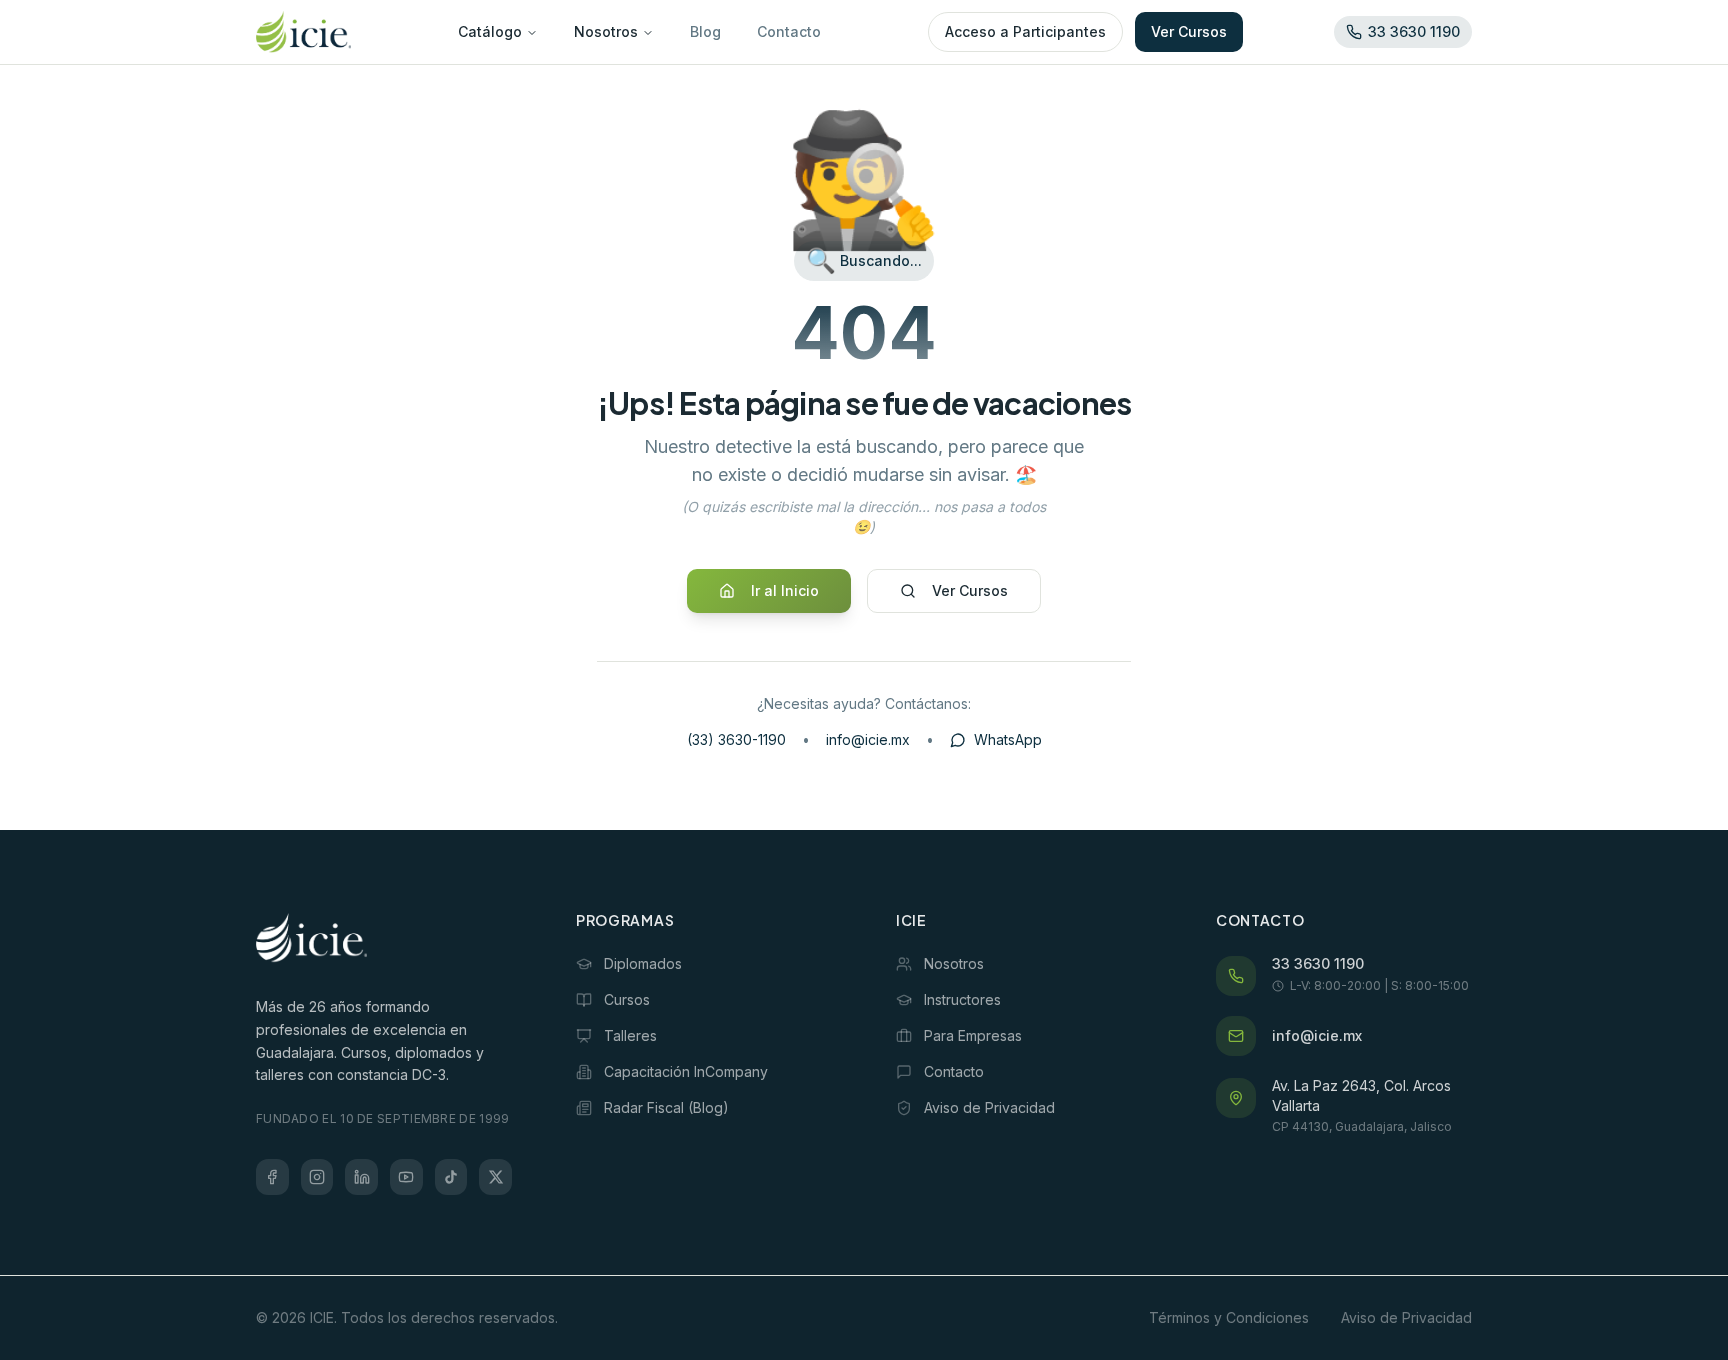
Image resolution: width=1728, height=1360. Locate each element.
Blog (705, 31)
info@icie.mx (868, 739)
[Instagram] (317, 1177)
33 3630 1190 (1318, 963)
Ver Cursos (1189, 31)
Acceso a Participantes (1025, 31)
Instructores (962, 999)
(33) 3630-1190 (736, 739)
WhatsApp (1008, 739)
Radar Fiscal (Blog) (666, 1107)
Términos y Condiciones (1229, 1317)
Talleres (630, 1035)
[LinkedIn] (361, 1177)
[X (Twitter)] (495, 1177)
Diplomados (643, 963)
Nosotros (606, 31)
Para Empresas (973, 1035)
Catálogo (490, 31)
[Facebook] (272, 1177)
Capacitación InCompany (686, 1071)
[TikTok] (451, 1177)
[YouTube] (406, 1177)
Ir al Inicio (785, 590)
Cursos (627, 999)
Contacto (789, 31)
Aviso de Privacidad (989, 1107)
